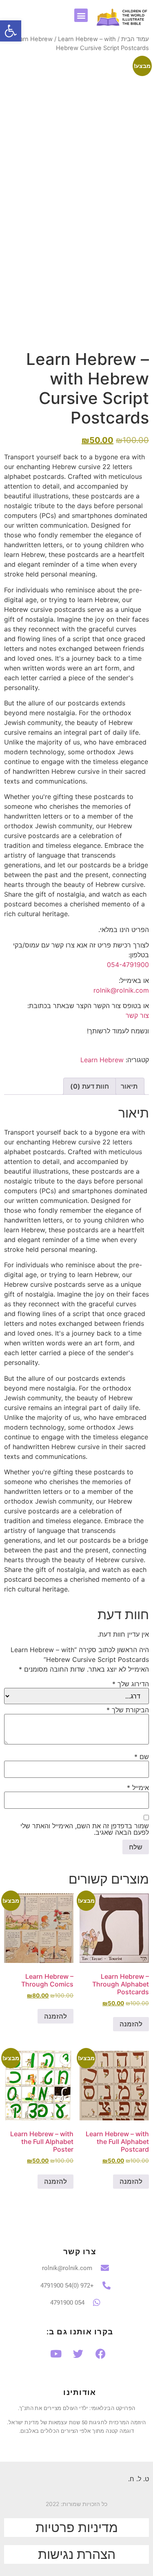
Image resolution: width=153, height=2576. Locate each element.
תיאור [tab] (129, 1086)
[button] (81, 15)
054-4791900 (128, 965)
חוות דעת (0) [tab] (90, 1086)
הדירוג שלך (131, 1684)
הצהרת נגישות (77, 2554)
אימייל (138, 1788)
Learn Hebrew (33, 39)
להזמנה (131, 2024)
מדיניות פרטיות (77, 2527)
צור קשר (137, 1015)
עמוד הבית (135, 39)
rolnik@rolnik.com (121, 990)
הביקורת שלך (128, 1710)
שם (142, 1757)
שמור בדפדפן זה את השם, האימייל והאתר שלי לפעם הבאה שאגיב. (85, 1829)
